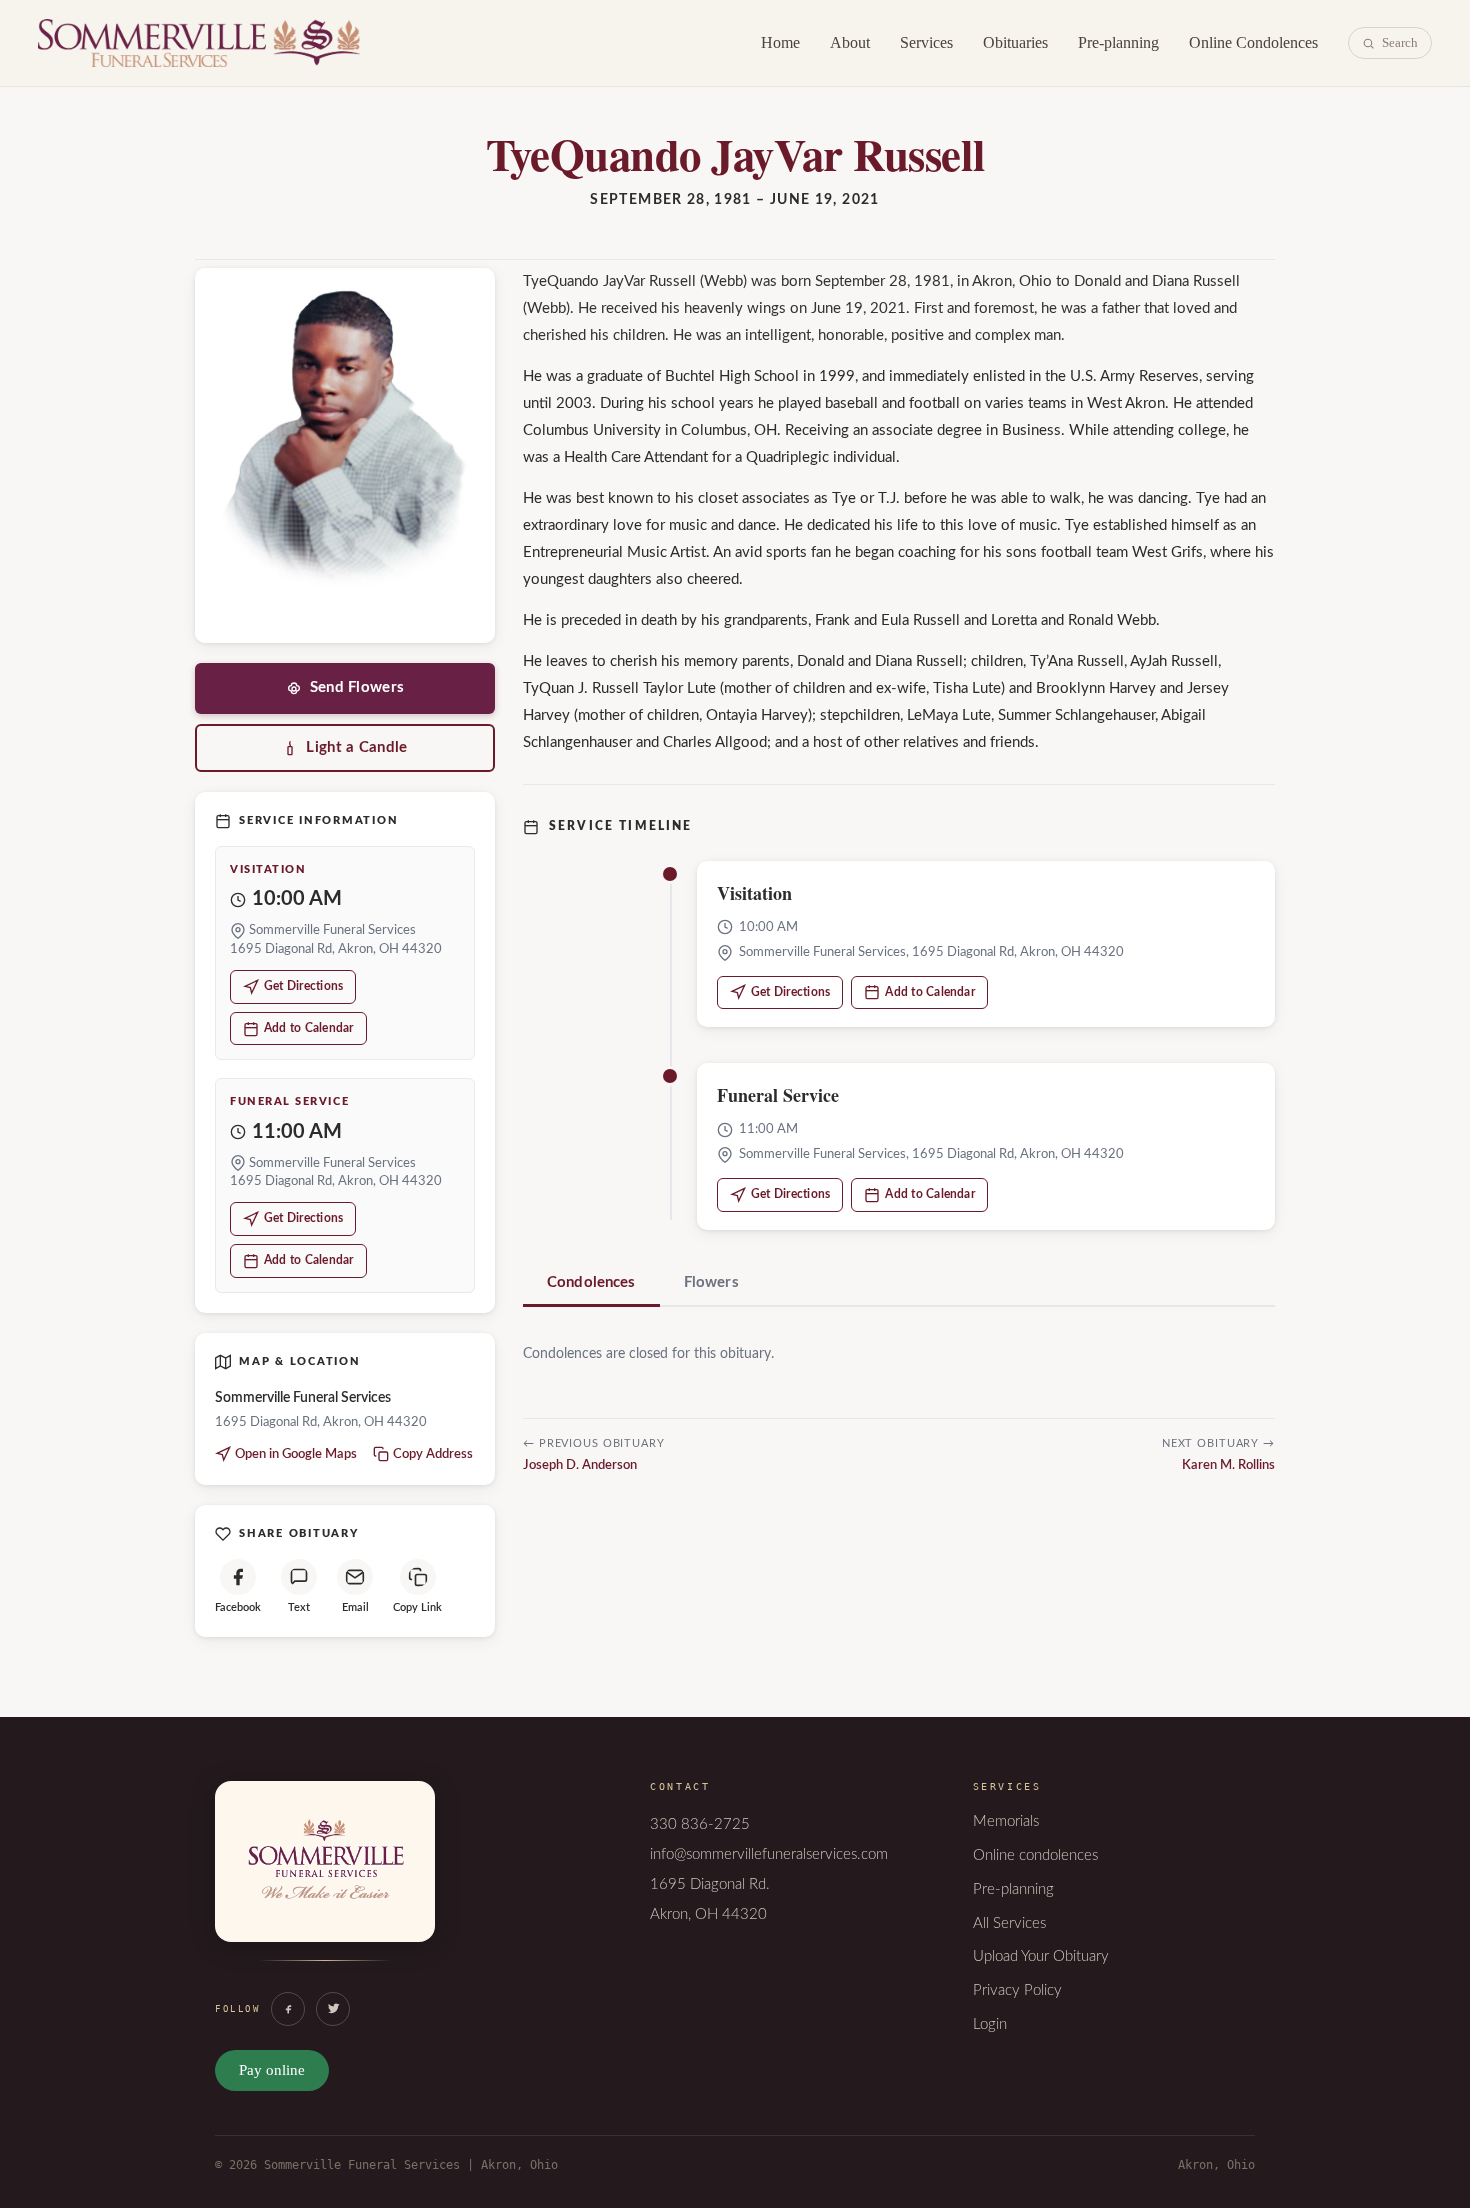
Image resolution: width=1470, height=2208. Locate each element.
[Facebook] (288, 2009)
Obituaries (1015, 42)
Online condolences (1035, 1855)
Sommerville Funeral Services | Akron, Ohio (199, 43)
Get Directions (303, 986)
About (850, 42)
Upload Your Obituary (1041, 1956)
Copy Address (433, 1454)
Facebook (238, 1607)
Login (990, 2024)
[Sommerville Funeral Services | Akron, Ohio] (325, 1882)
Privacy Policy (1017, 1990)
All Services (1009, 1923)
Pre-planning (1118, 42)
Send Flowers (357, 687)
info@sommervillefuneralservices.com (769, 1854)
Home (780, 42)
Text (299, 1607)
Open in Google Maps (296, 1454)
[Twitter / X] (333, 2009)
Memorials (1006, 1821)
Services (926, 42)
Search (1400, 42)
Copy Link (417, 1607)
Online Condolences (1253, 42)
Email (355, 1607)
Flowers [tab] (711, 1282)
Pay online (272, 2070)
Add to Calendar (309, 1028)
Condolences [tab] (591, 1282)
